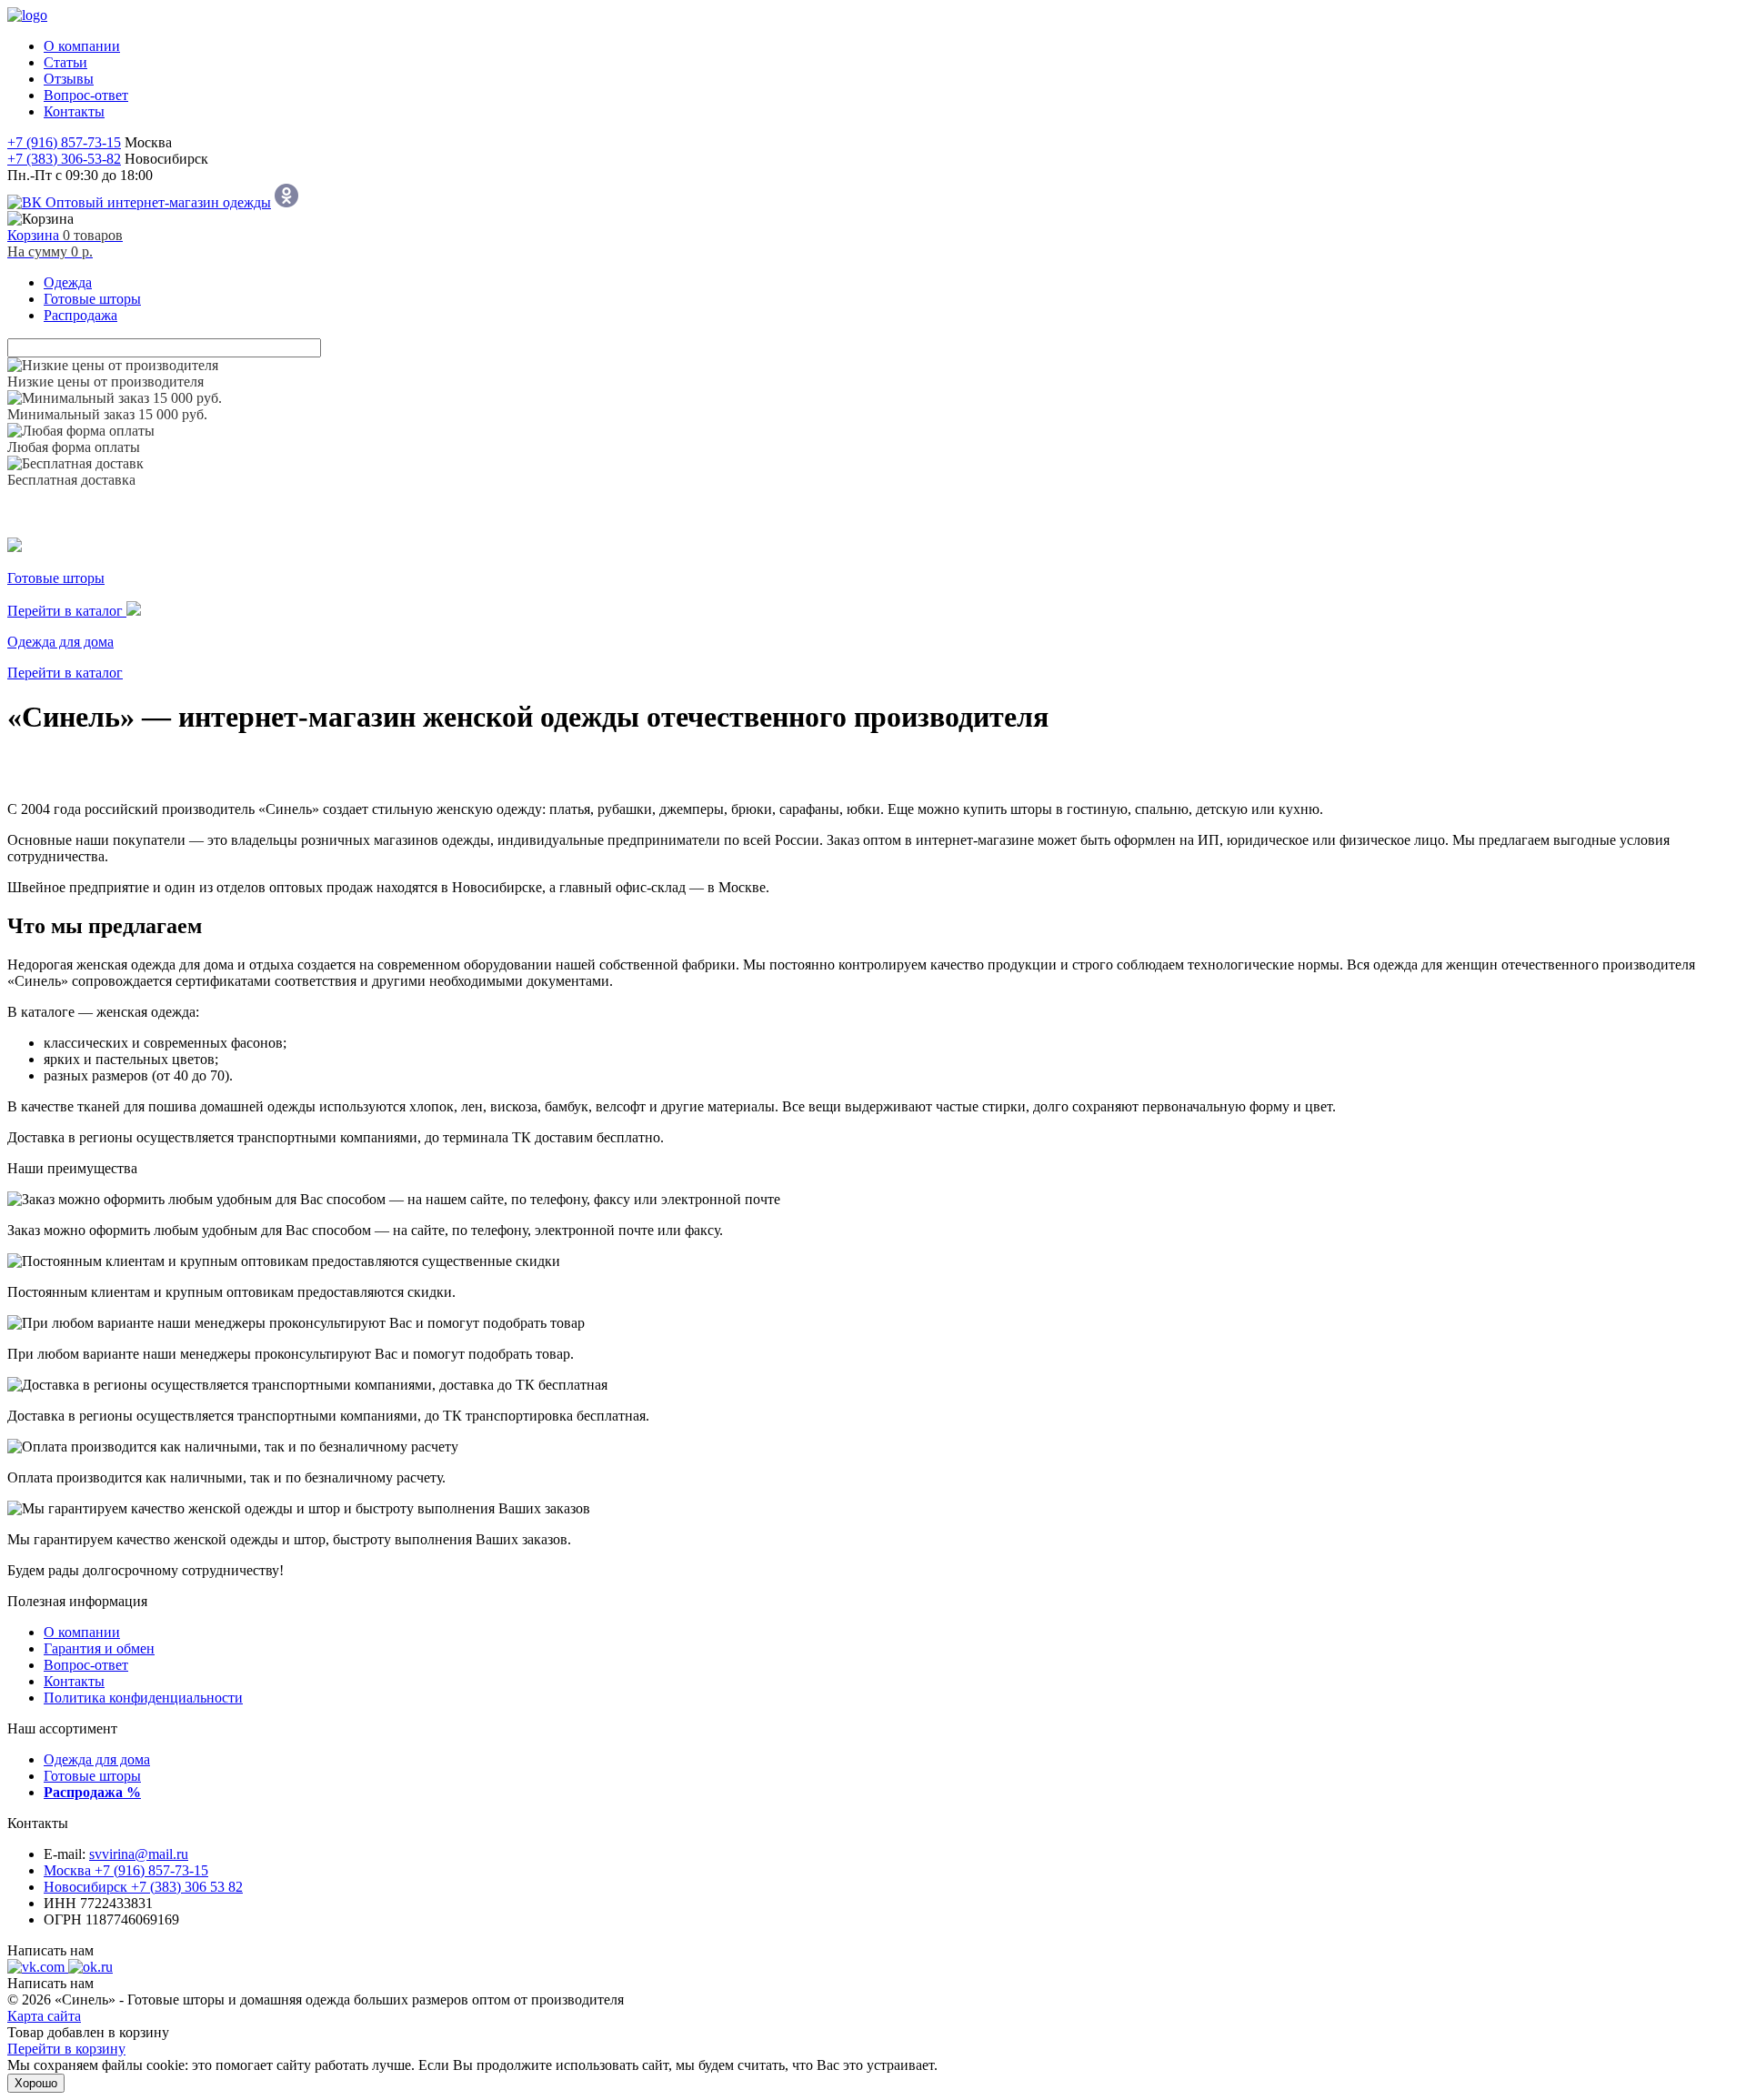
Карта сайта (44, 2016)
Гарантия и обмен (99, 1648)
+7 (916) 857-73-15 (64, 142)
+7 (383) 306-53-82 (64, 159)
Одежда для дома (97, 1759)
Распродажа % (92, 1792)
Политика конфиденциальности (143, 1698)
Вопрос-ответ (86, 1665)
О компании (82, 1632)
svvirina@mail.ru (139, 1854)
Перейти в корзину (66, 2049)
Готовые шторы (92, 1776)
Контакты (74, 1681)
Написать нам (50, 1950)
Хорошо (36, 2083)
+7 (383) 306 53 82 (143, 1887)
